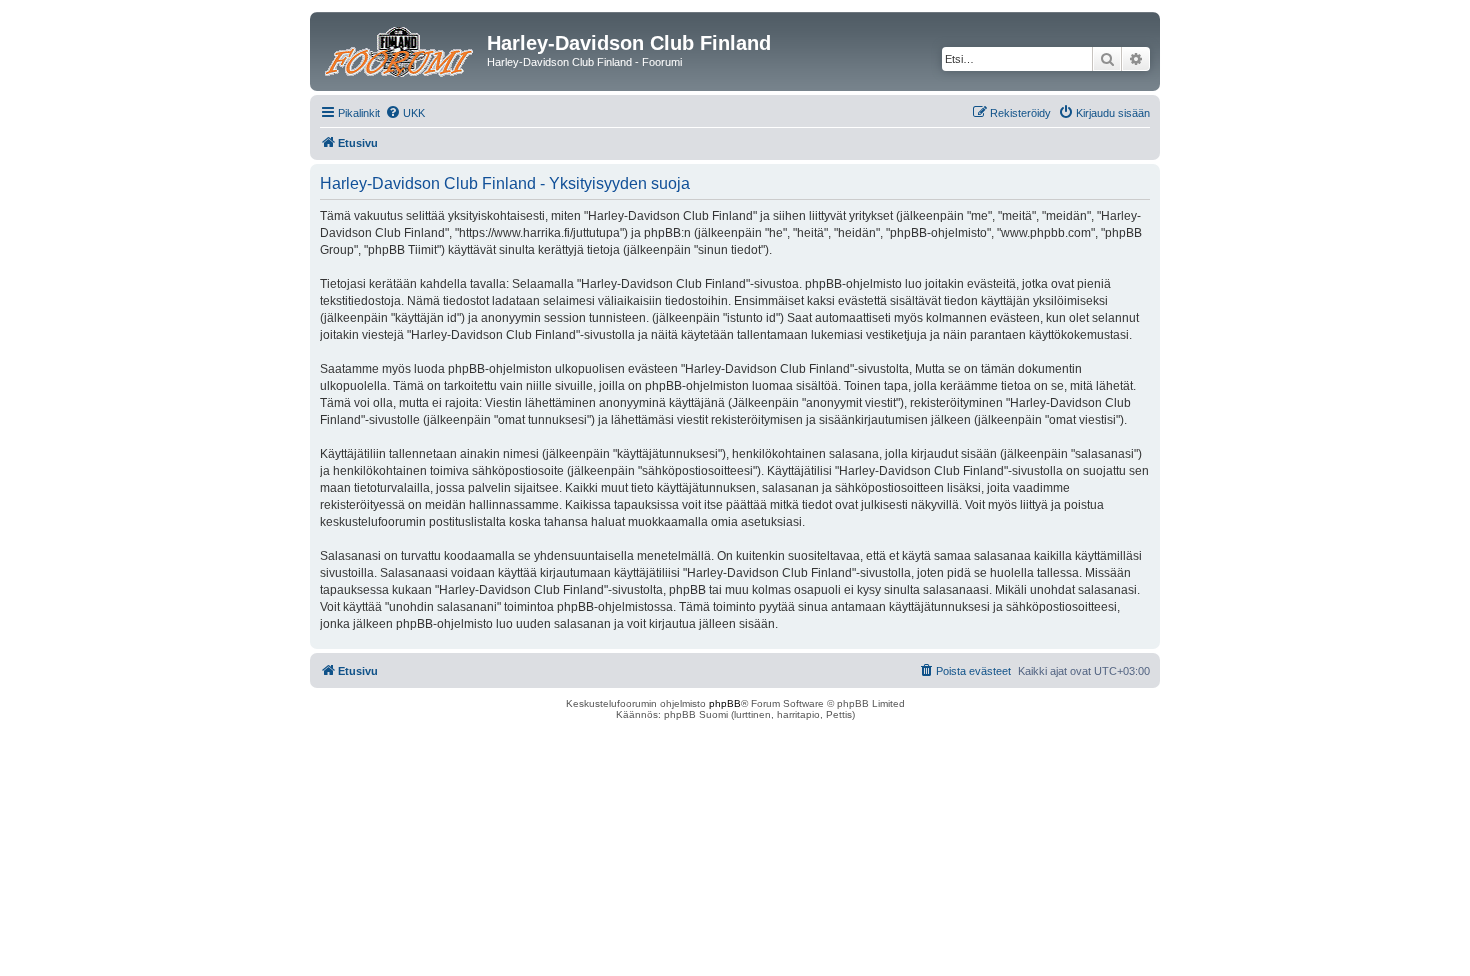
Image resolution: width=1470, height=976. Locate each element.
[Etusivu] (401, 49)
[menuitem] (405, 113)
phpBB (725, 703)
